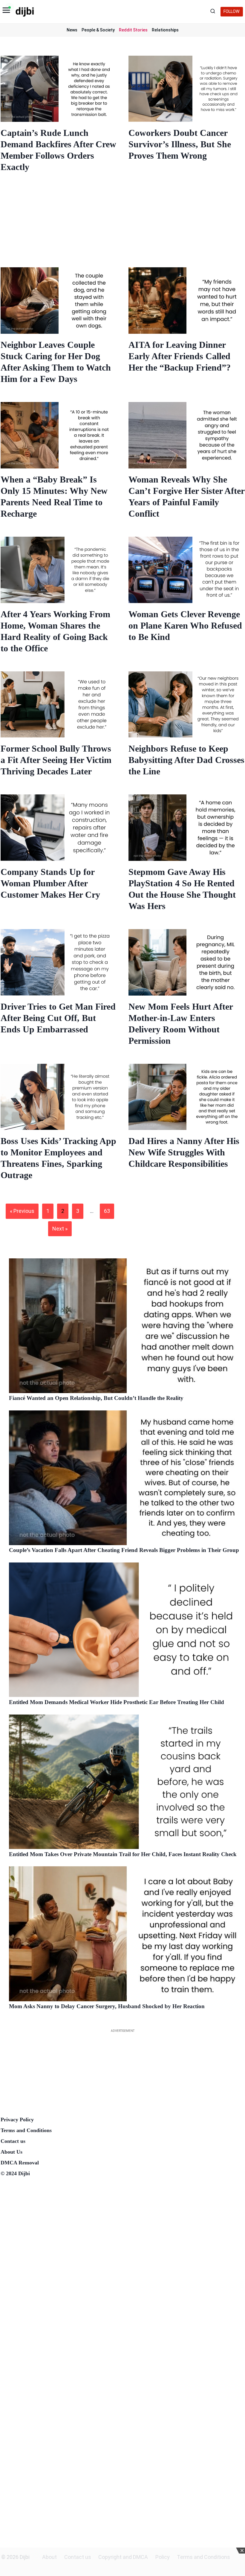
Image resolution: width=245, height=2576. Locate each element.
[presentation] (59, 89)
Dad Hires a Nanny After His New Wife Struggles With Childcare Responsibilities (184, 1152)
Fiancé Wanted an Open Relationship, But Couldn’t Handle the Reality (96, 1398)
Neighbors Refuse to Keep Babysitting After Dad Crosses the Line (186, 760)
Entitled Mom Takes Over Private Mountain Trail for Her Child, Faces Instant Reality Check (123, 1854)
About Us (12, 2152)
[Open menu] (6, 12)
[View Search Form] (214, 12)
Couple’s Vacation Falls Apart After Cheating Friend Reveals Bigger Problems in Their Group (124, 1550)
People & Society (98, 30)
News (72, 30)
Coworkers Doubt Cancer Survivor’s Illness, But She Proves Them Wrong (180, 144)
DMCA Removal (20, 2163)
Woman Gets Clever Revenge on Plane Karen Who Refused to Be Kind (185, 625)
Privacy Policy (17, 2120)
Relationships (165, 30)
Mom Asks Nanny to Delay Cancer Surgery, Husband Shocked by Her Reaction (107, 2006)
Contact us (13, 2141)
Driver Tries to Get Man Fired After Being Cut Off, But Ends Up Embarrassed (58, 1018)
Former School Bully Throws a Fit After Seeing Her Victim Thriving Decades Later (56, 760)
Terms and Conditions (26, 2130)
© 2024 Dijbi (15, 2173)
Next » (60, 1229)
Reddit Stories (133, 30)
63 (107, 1211)
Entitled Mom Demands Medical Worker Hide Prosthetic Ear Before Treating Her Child (117, 1702)
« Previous (22, 1211)
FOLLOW (232, 12)
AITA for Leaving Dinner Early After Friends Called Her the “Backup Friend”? (180, 356)
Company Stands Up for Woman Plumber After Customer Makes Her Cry (50, 883)
